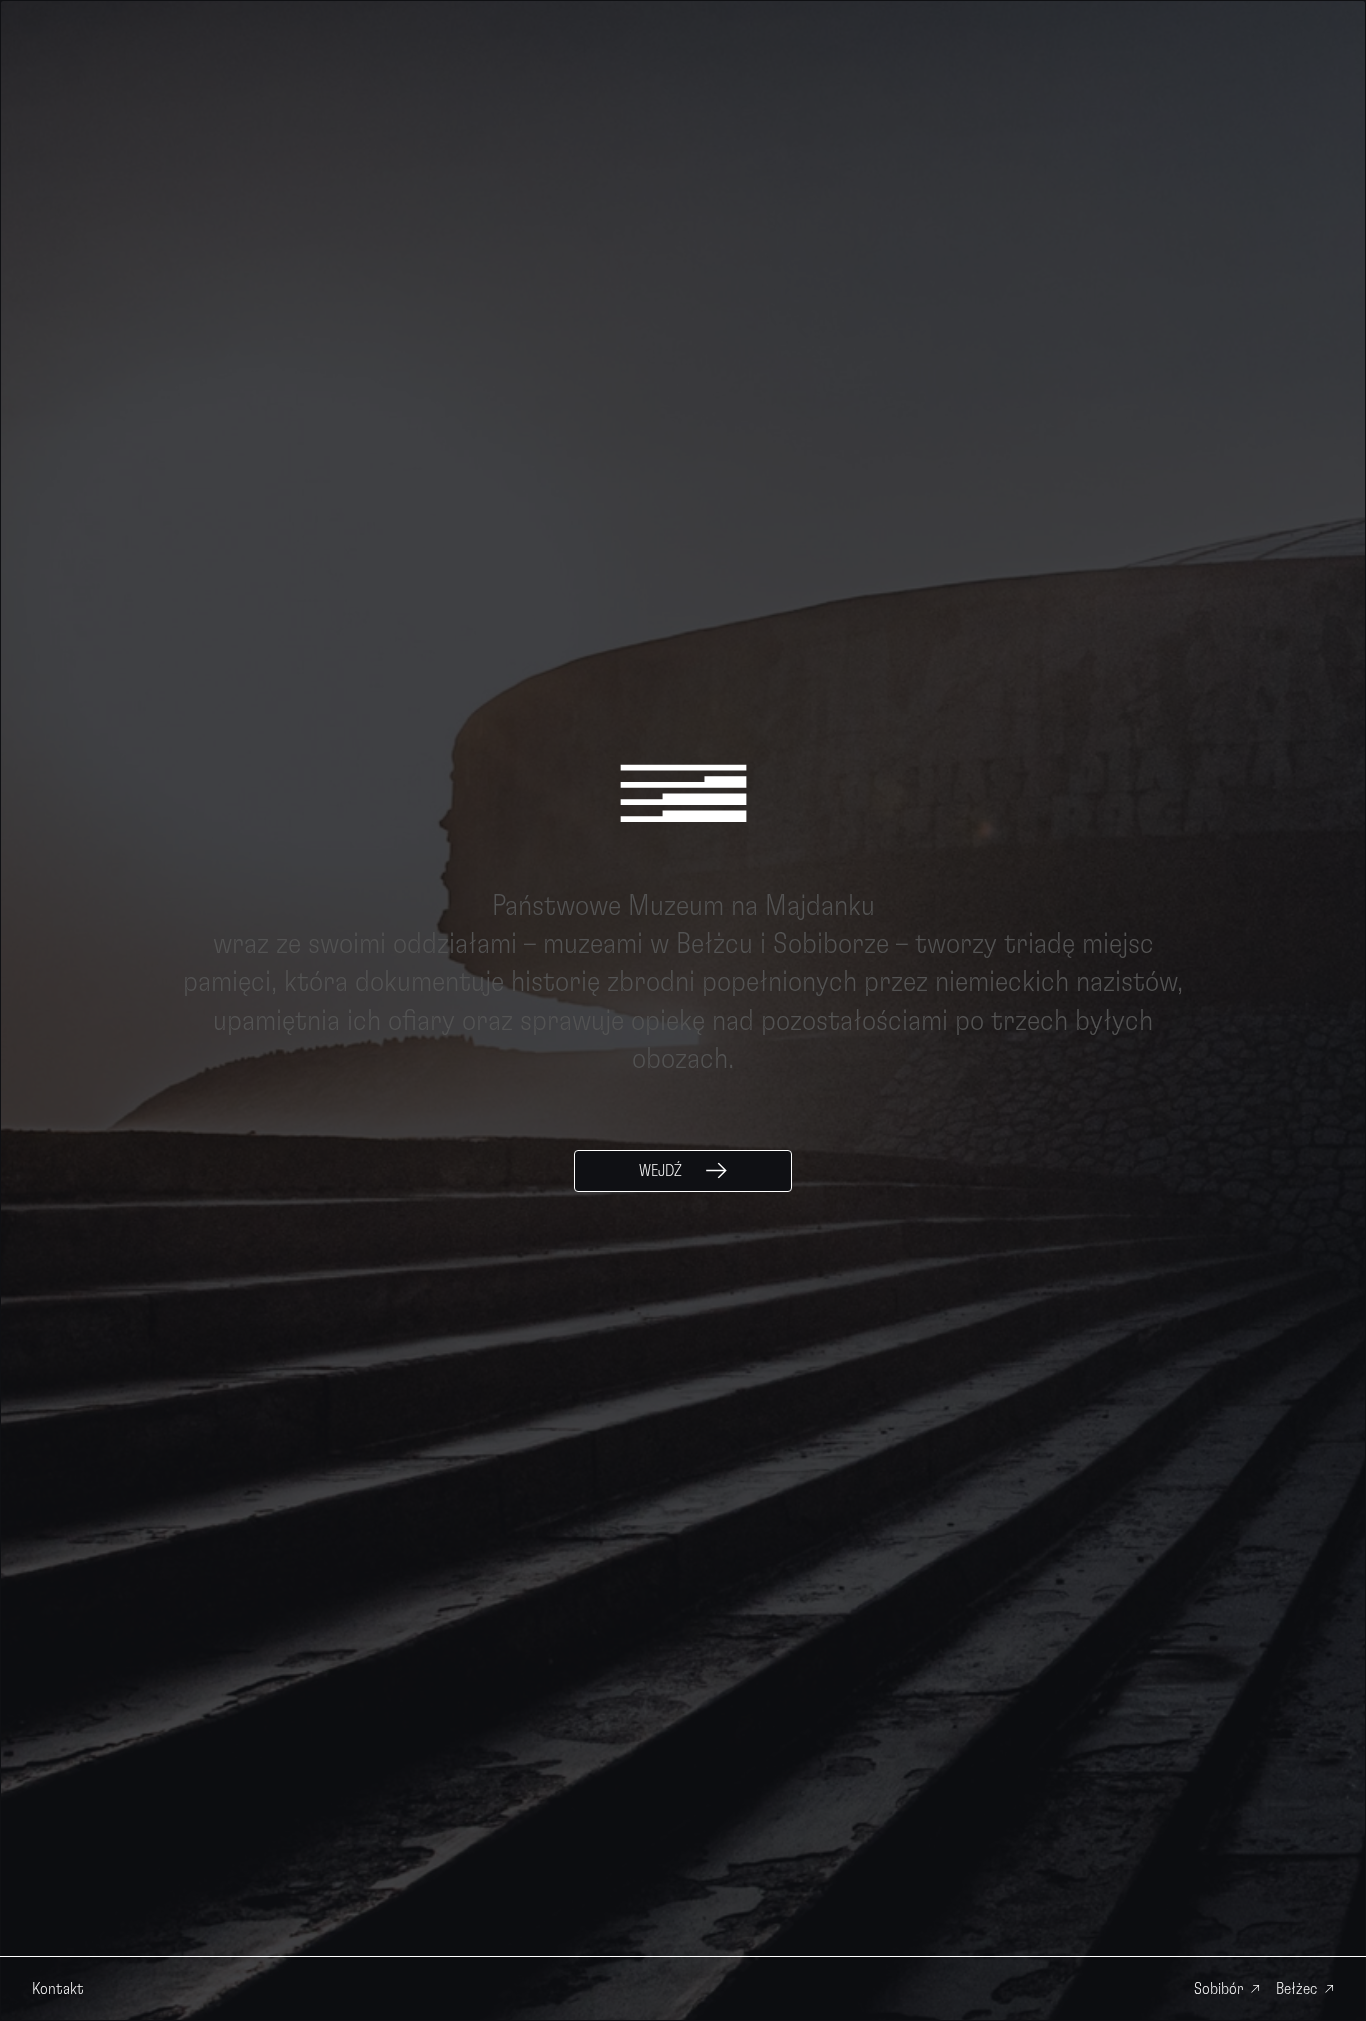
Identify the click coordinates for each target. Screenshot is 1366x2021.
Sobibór (1218, 1989)
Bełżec (1296, 1989)
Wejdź (660, 1171)
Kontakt (58, 1989)
